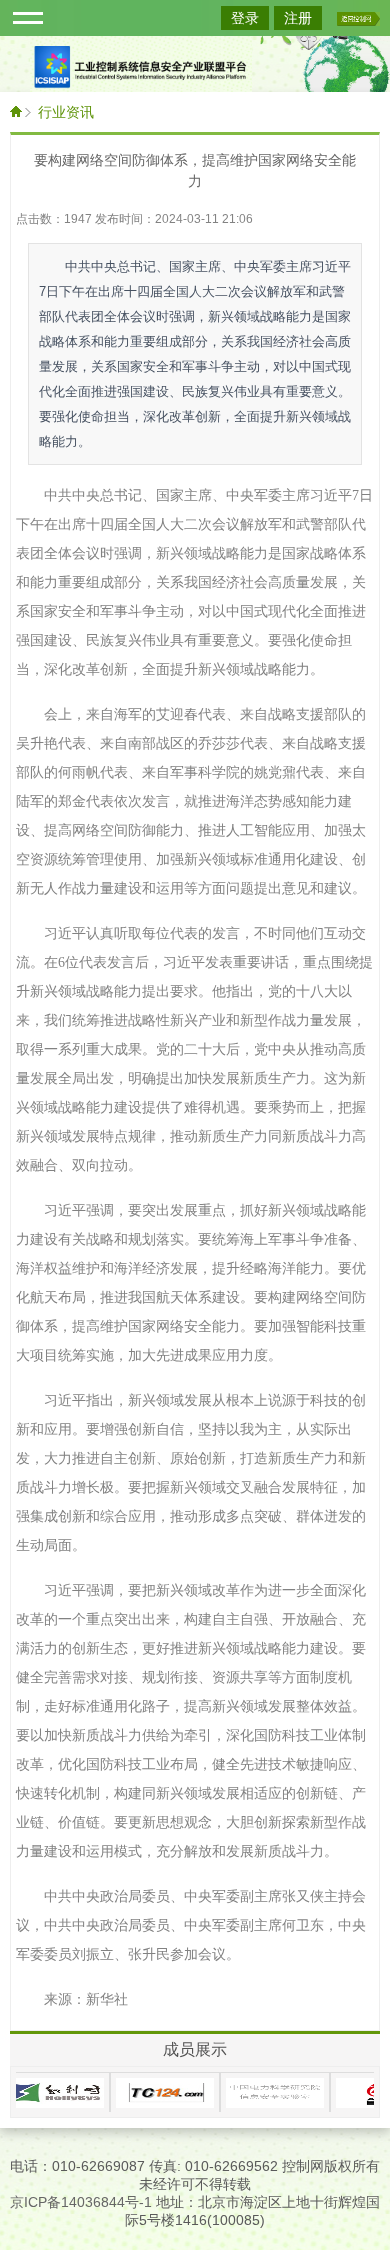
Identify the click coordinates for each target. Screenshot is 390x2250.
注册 (298, 18)
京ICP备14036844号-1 (81, 2202)
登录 (245, 18)
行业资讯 (66, 112)
